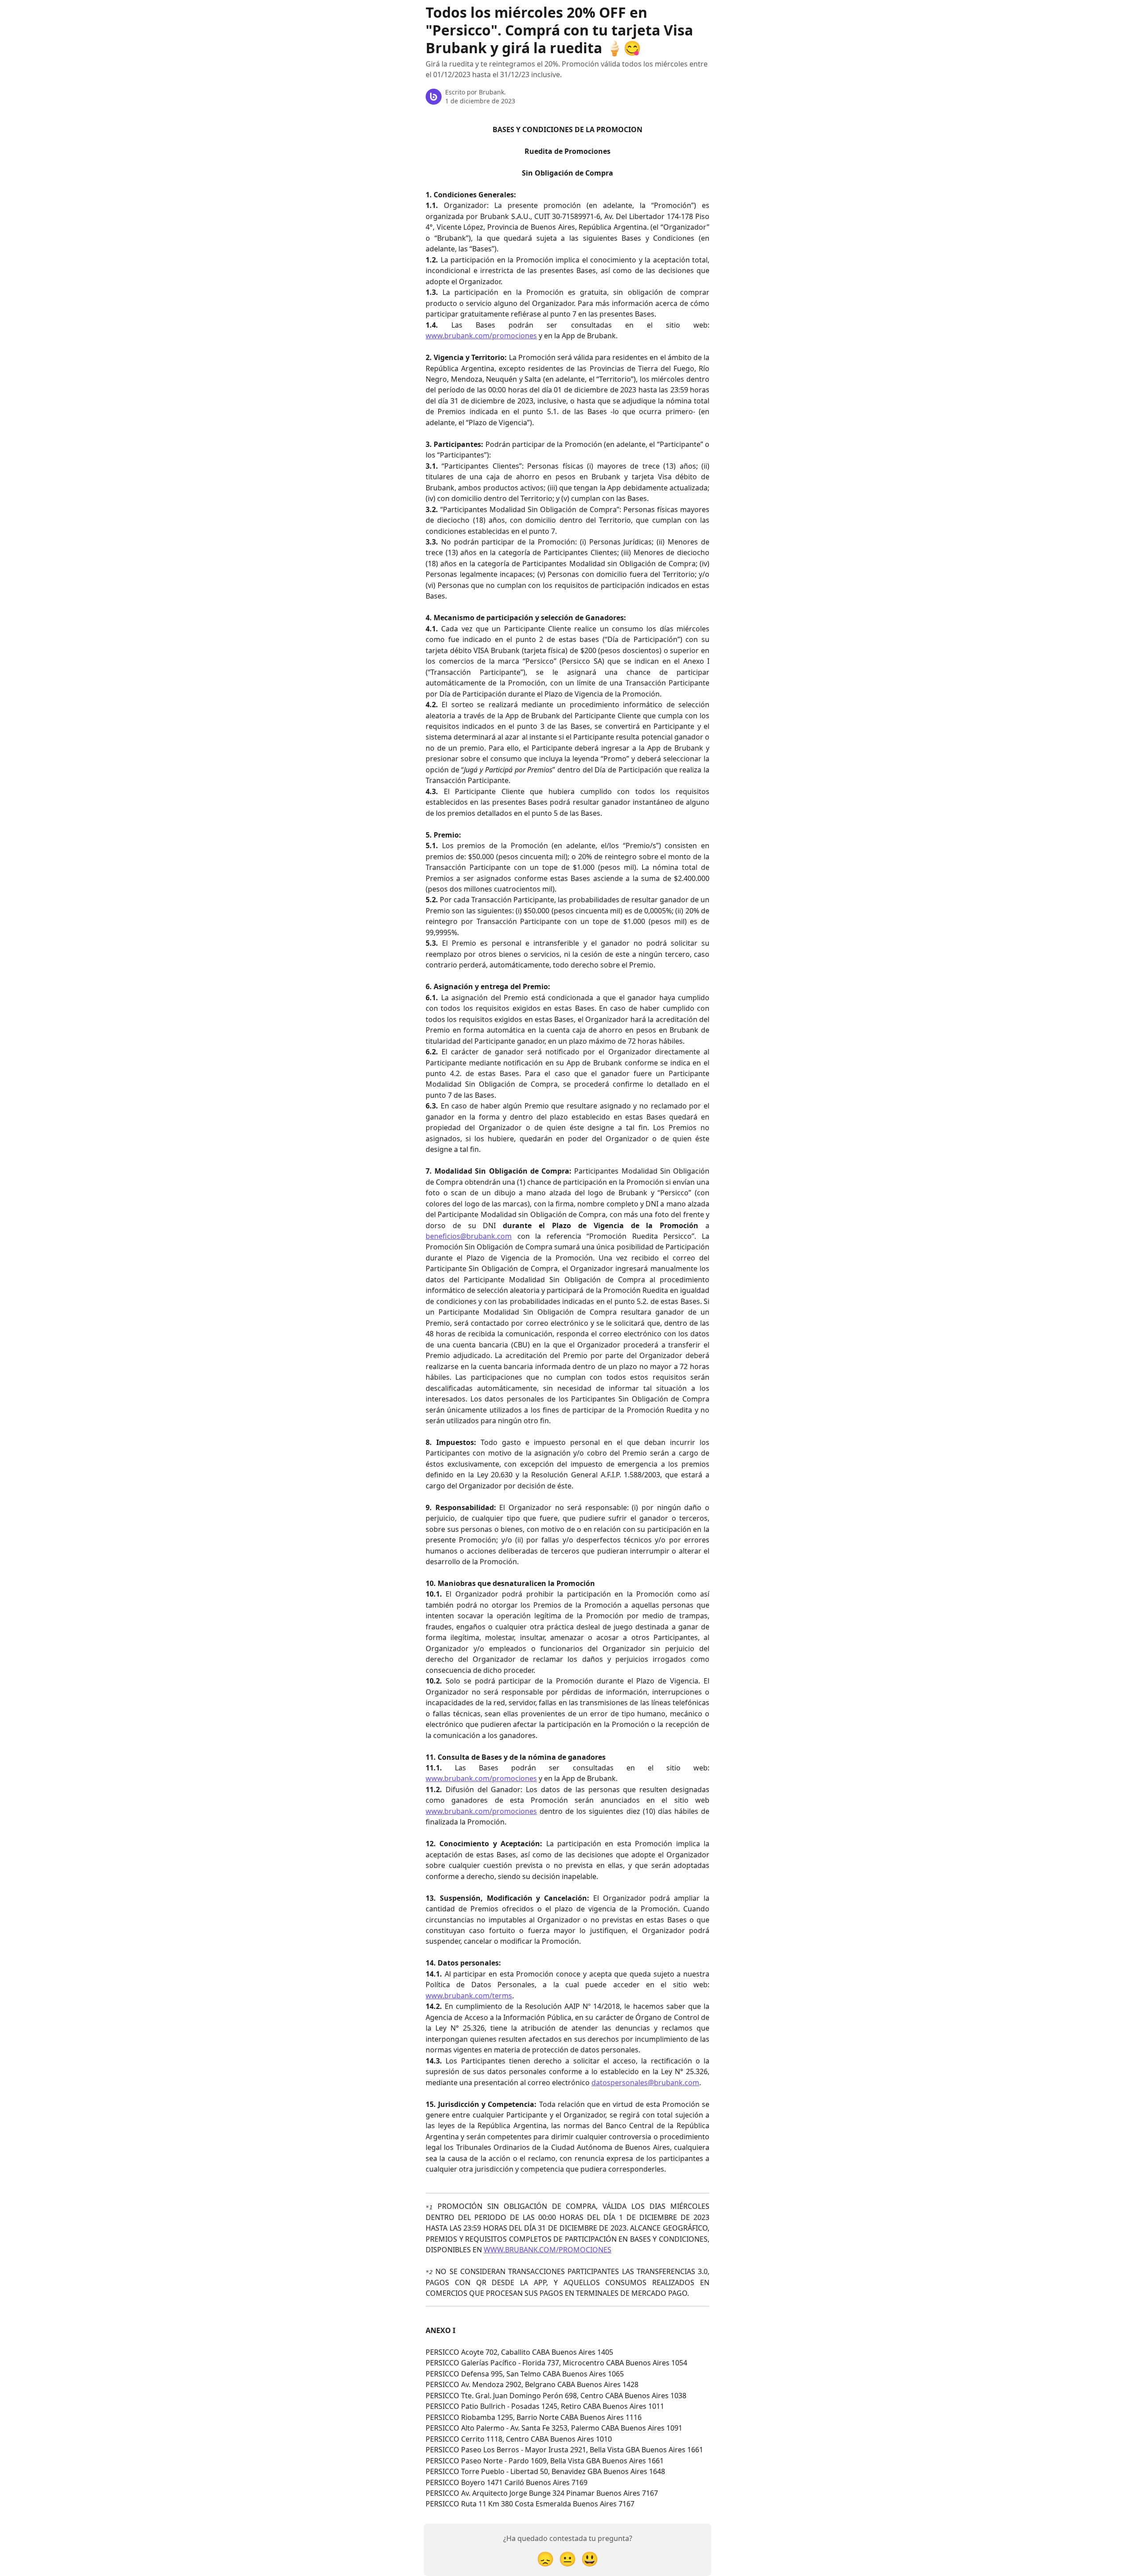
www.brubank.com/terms (469, 1996)
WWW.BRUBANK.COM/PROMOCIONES (548, 2250)
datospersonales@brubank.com (645, 2083)
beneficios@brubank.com (469, 1236)
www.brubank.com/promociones (481, 336)
